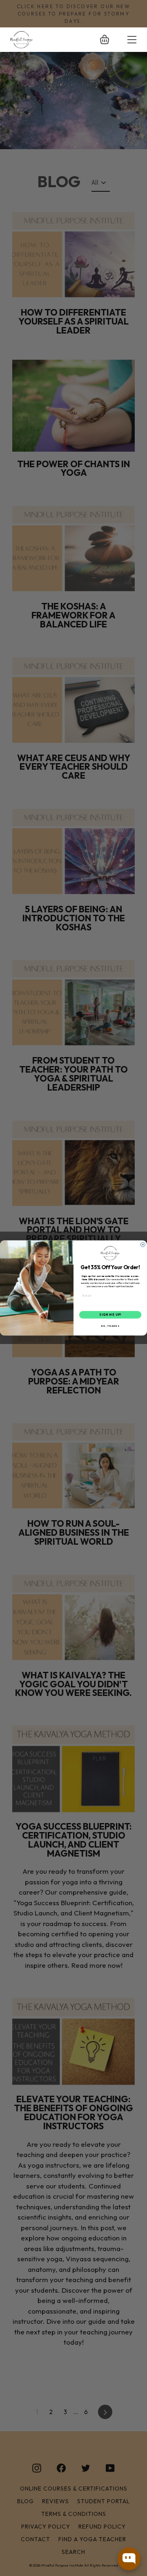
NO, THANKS (110, 1326)
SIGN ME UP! (110, 1315)
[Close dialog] (143, 1244)
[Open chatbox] (129, 2559)
